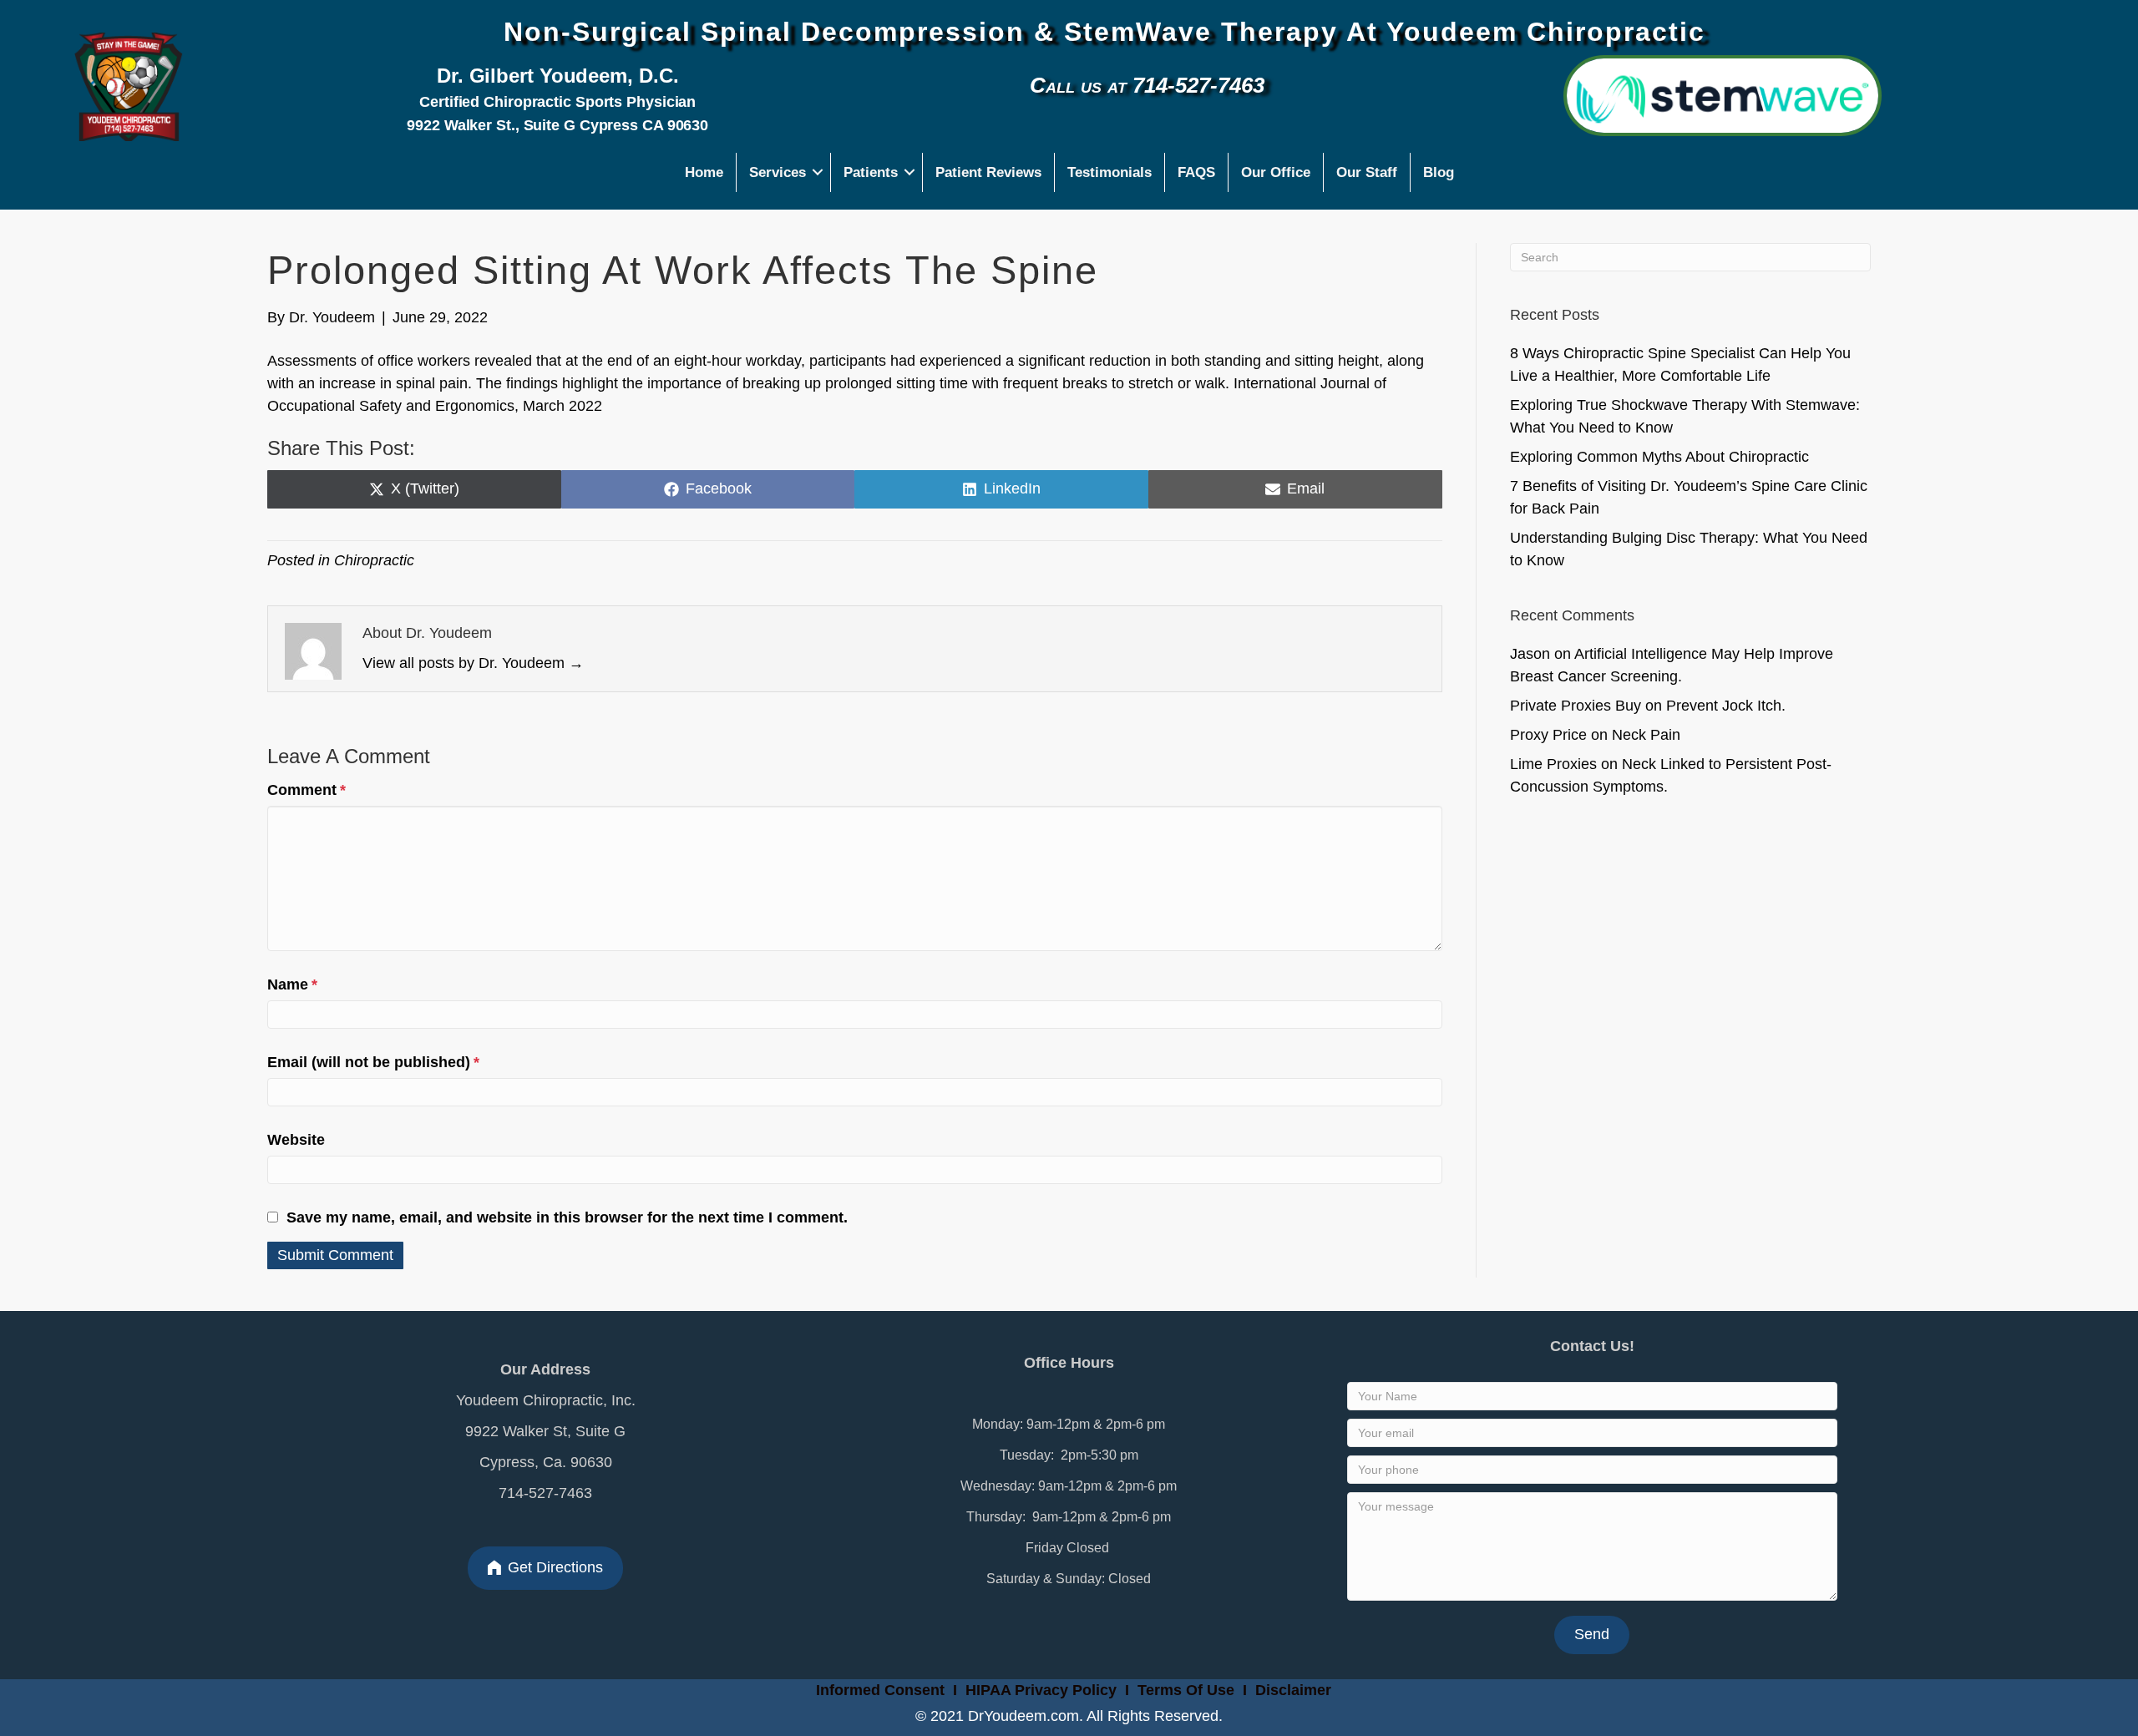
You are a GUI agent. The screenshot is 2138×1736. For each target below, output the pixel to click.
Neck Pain (1646, 735)
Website (296, 1140)
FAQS (1196, 172)
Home (704, 172)
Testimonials (1110, 172)
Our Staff (1367, 172)
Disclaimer (1293, 1690)
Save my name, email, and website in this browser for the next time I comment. (567, 1217)
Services (778, 172)
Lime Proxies (1553, 764)
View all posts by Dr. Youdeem (473, 663)
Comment (307, 790)
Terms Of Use (1188, 1690)
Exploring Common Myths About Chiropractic (1659, 457)
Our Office (1276, 172)
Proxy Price (1548, 735)
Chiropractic (374, 560)
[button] (818, 172)
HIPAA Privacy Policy (1041, 1690)
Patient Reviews (988, 172)
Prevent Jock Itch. (1726, 706)
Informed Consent (878, 1690)
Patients (871, 172)
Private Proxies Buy (1576, 706)
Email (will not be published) (373, 1062)
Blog (1439, 172)
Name (292, 984)
